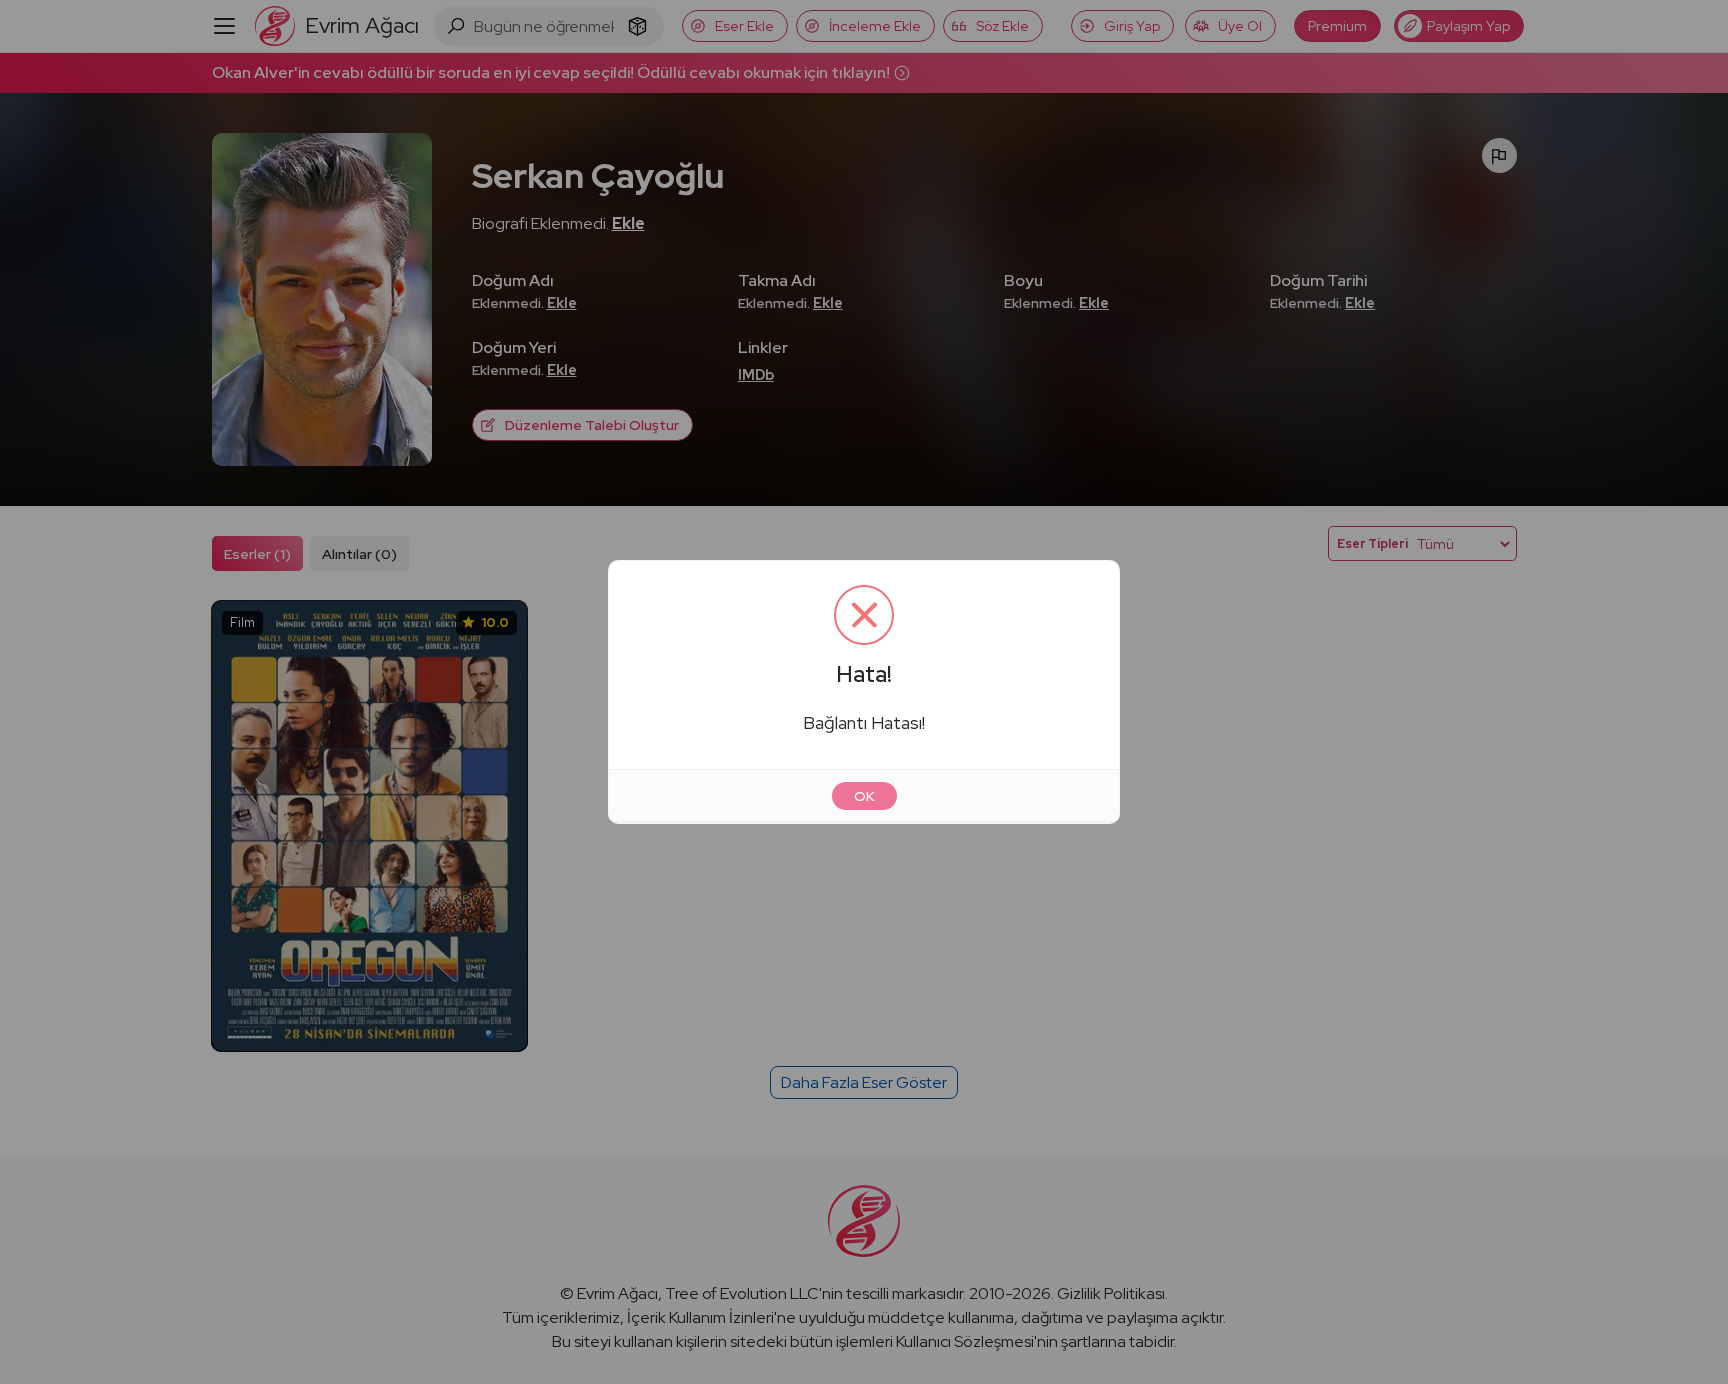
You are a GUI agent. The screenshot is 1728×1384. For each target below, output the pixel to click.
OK (864, 796)
